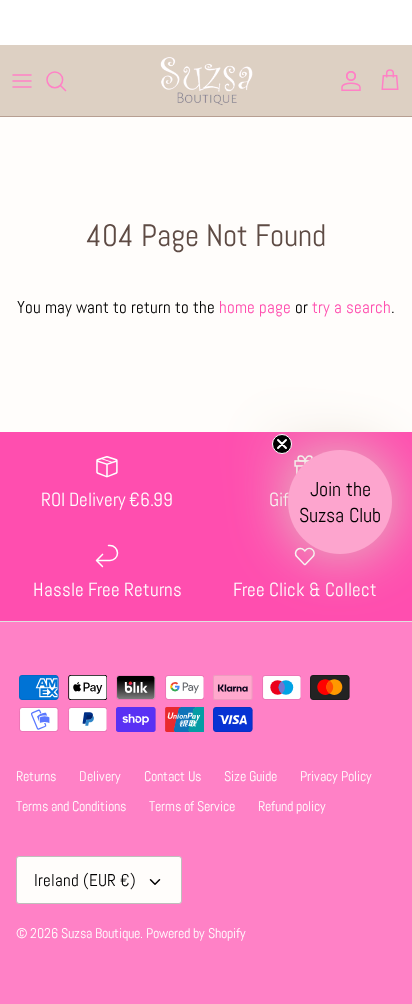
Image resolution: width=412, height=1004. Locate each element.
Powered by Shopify (196, 933)
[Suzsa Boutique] (206, 80)
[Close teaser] (282, 444)
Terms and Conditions (71, 806)
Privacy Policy (336, 776)
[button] (340, 502)
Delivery (100, 776)
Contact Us (172, 776)
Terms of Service (192, 806)
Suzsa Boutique (100, 933)
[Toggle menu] (22, 81)
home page (255, 307)
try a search (351, 307)
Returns (36, 776)
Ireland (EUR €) (85, 880)
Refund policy (292, 806)
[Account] (346, 81)
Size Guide (250, 776)
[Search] (66, 81)
